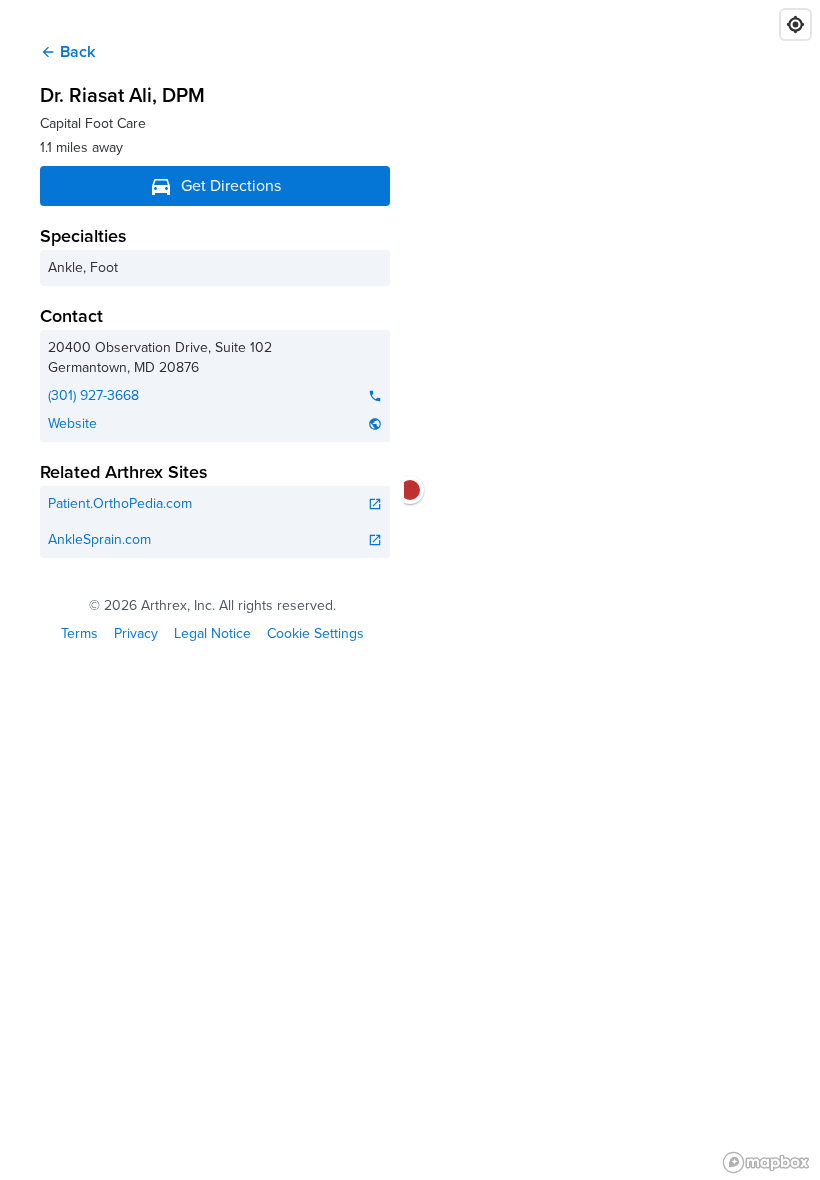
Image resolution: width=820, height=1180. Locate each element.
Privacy (136, 634)
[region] (410, 590)
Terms (79, 634)
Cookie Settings (315, 634)
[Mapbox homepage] (766, 1162)
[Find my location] (795, 24)
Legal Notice (212, 634)
